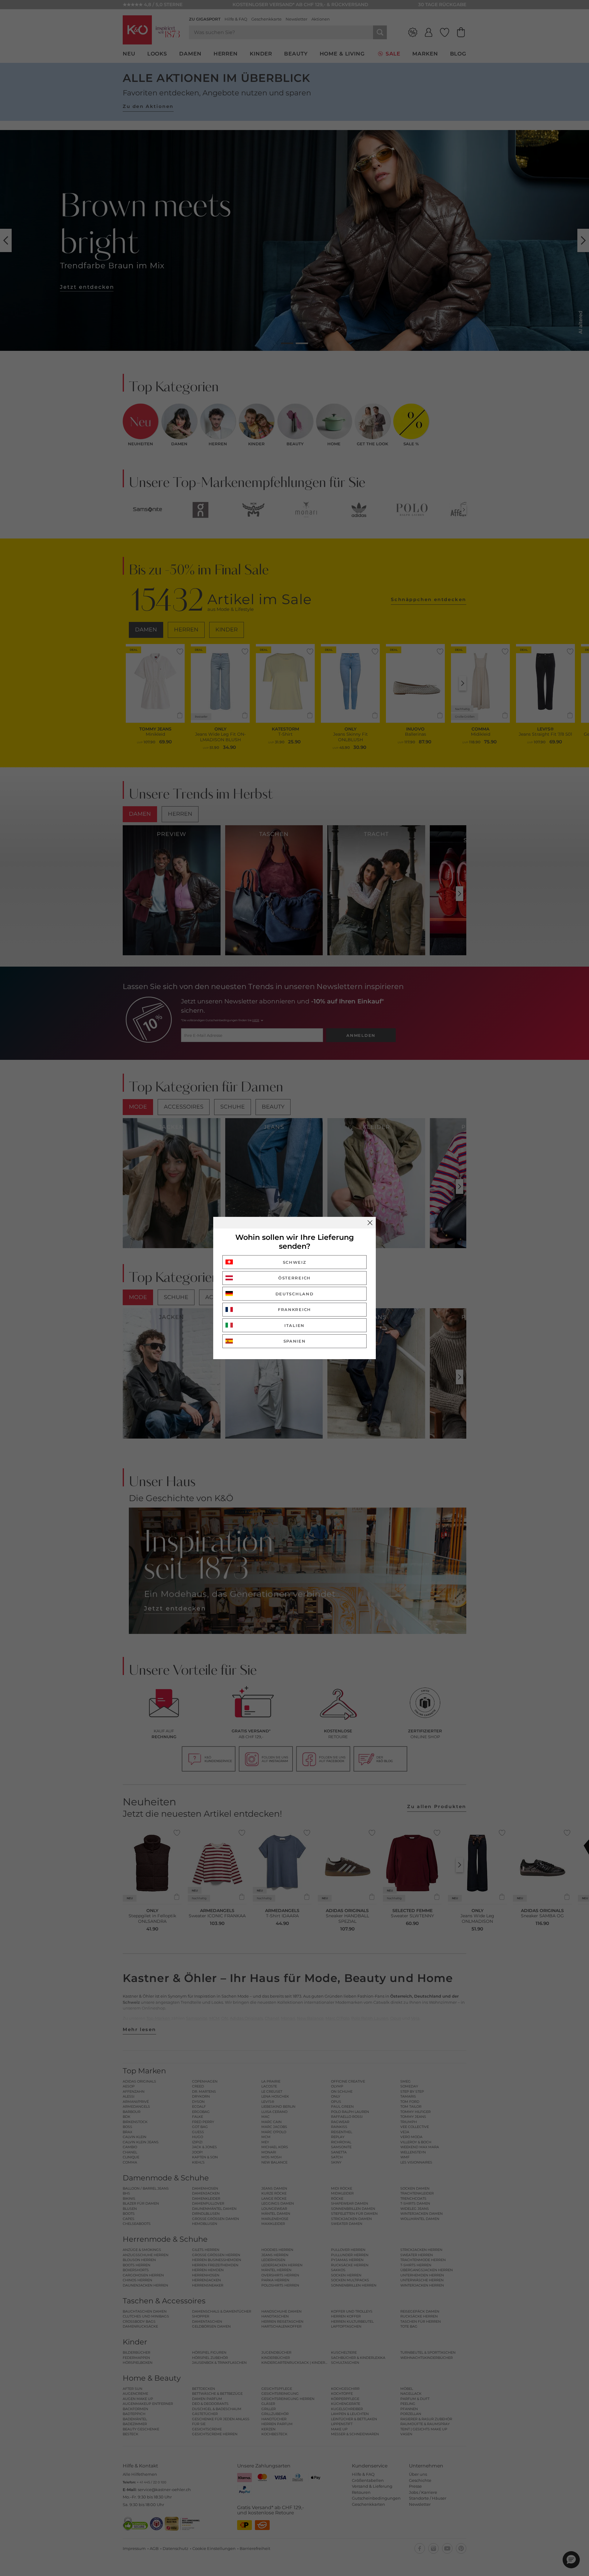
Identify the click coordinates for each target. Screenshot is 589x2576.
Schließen (370, 1223)
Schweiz (295, 1262)
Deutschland (295, 1294)
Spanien (295, 1341)
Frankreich (294, 1309)
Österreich (294, 1278)
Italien (294, 1325)
